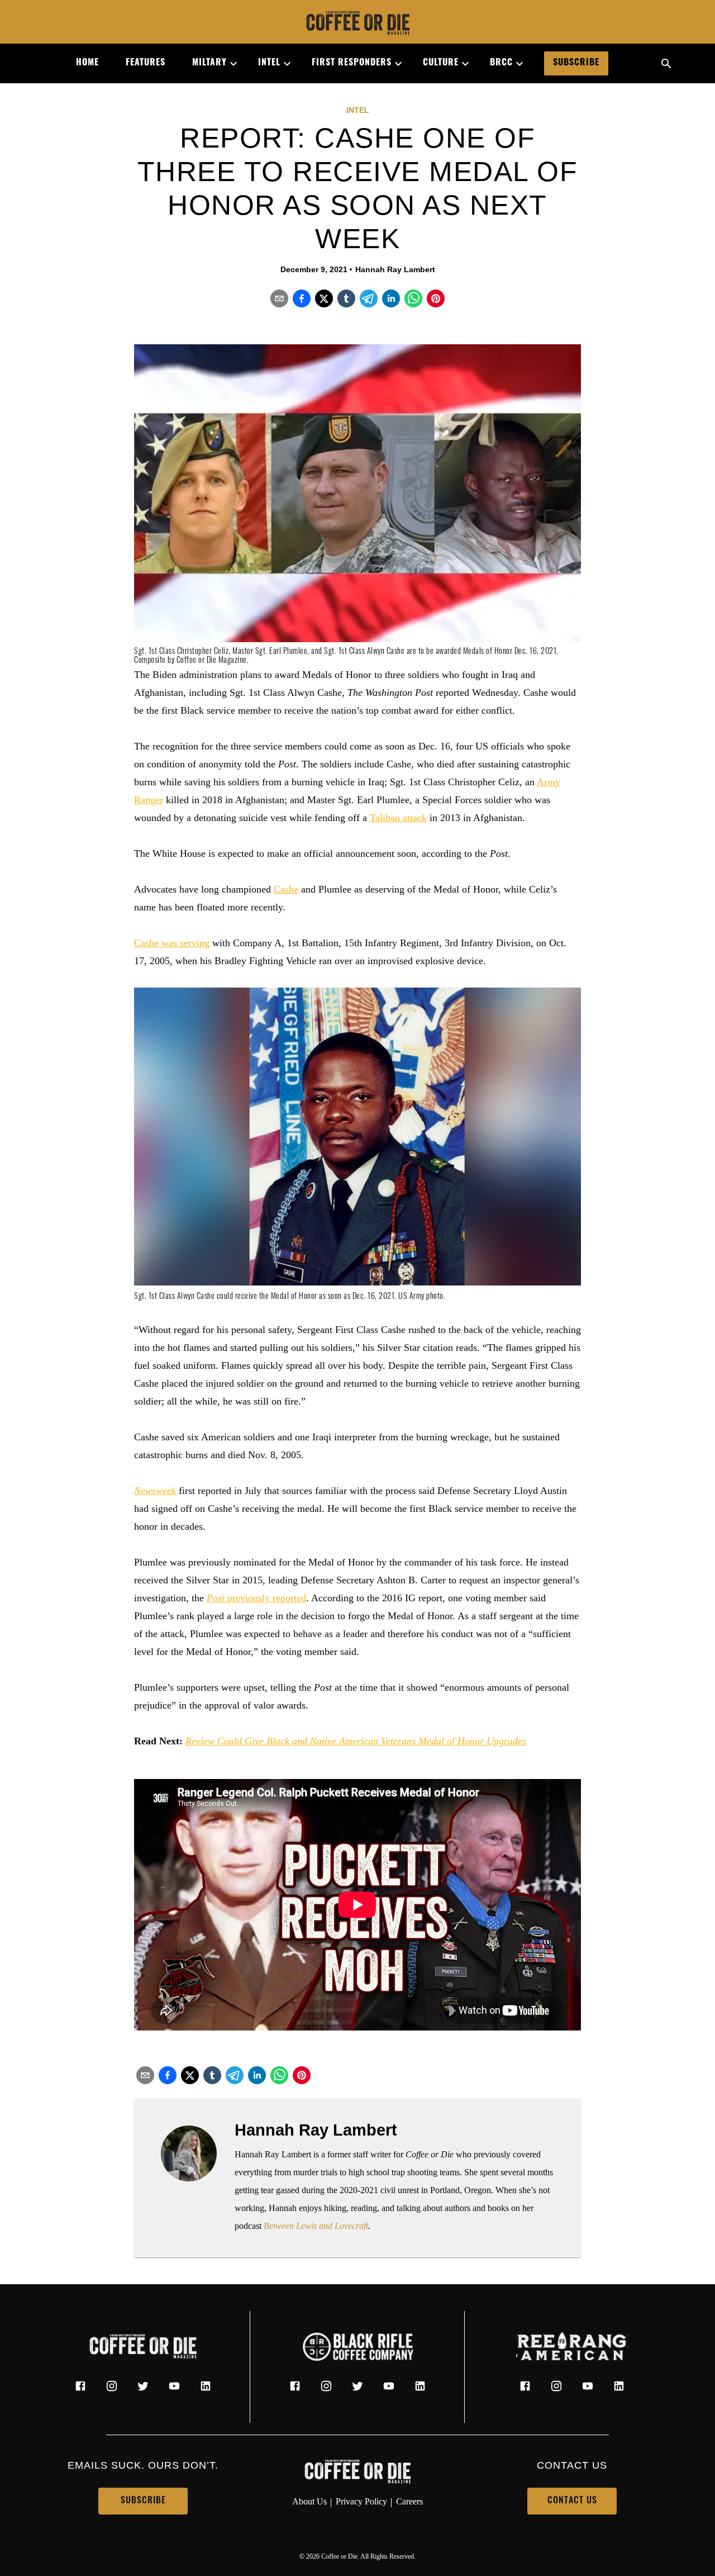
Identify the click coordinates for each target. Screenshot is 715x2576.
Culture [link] (441, 63)
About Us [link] (309, 2501)
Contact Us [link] (572, 2501)
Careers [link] (409, 2501)
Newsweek (155, 1491)
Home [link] (87, 63)
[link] (357, 24)
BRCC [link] (501, 63)
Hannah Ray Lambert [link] (395, 269)
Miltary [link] (209, 63)
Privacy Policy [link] (361, 2501)
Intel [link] (269, 63)
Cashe (286, 889)
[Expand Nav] (229, 64)
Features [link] (146, 63)
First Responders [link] (352, 63)
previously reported (256, 1598)
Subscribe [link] (576, 63)
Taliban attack (398, 818)
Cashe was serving (172, 943)
